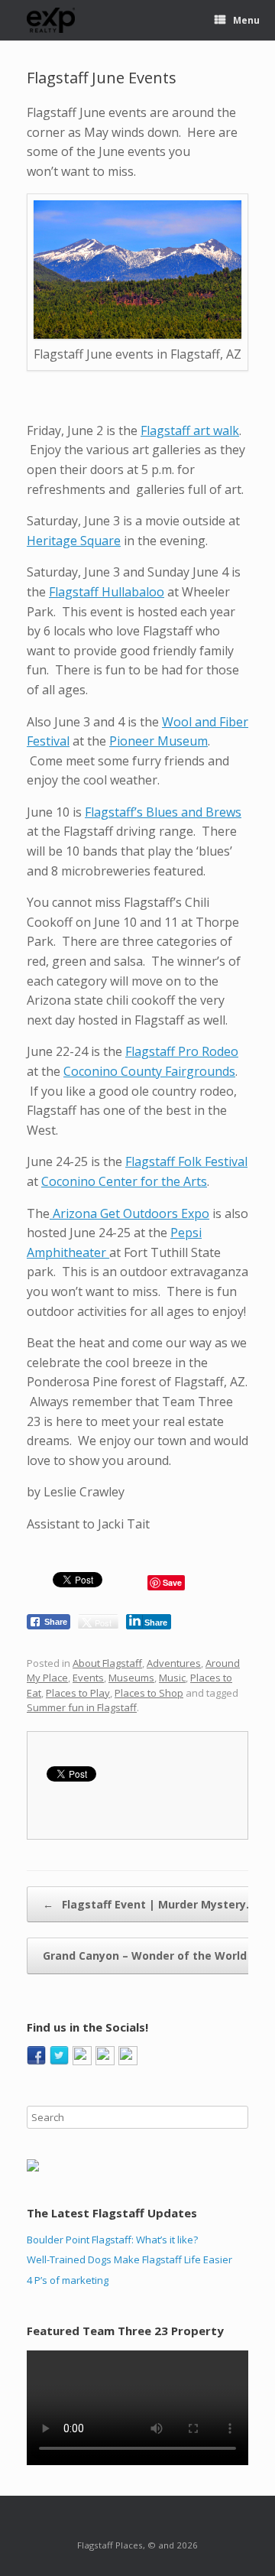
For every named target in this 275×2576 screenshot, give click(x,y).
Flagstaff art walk (190, 430)
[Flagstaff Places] (51, 20)
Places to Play (78, 1693)
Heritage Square (74, 541)
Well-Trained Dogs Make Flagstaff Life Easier (129, 2259)
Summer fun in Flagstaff (82, 1707)
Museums (131, 1678)
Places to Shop (149, 1693)
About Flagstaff (107, 1663)
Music (172, 1678)
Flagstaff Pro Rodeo (182, 1051)
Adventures (174, 1663)
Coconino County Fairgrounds (149, 1071)
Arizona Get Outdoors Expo (129, 1213)
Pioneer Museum (159, 741)
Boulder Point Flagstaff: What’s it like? (112, 2240)
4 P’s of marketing (68, 2280)
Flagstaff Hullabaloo (107, 592)
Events (88, 1678)
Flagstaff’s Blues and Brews (163, 812)
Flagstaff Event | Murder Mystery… (149, 1904)
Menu (246, 20)
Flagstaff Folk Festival (186, 1161)
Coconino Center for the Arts (124, 1181)
